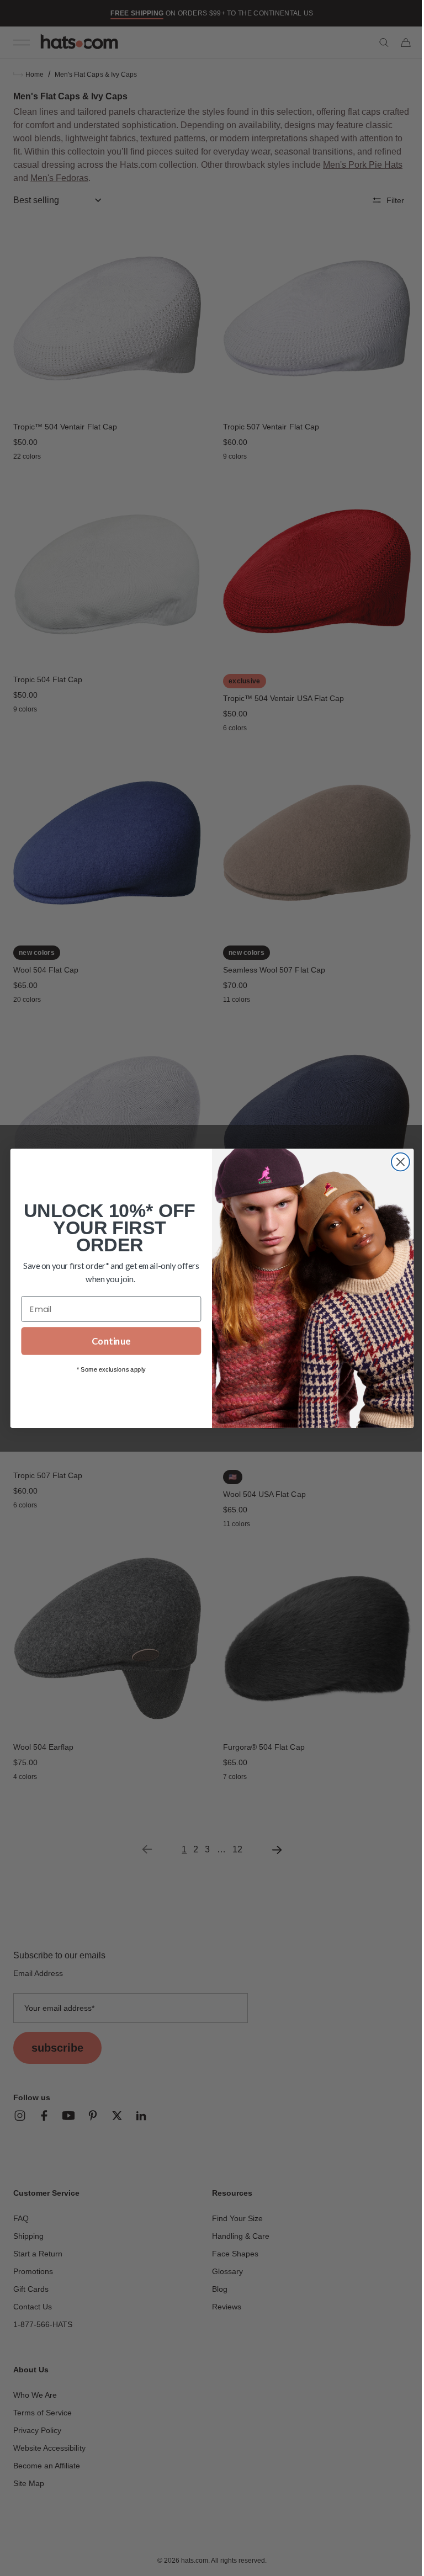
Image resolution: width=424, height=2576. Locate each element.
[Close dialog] (396, 1162)
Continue (107, 1341)
